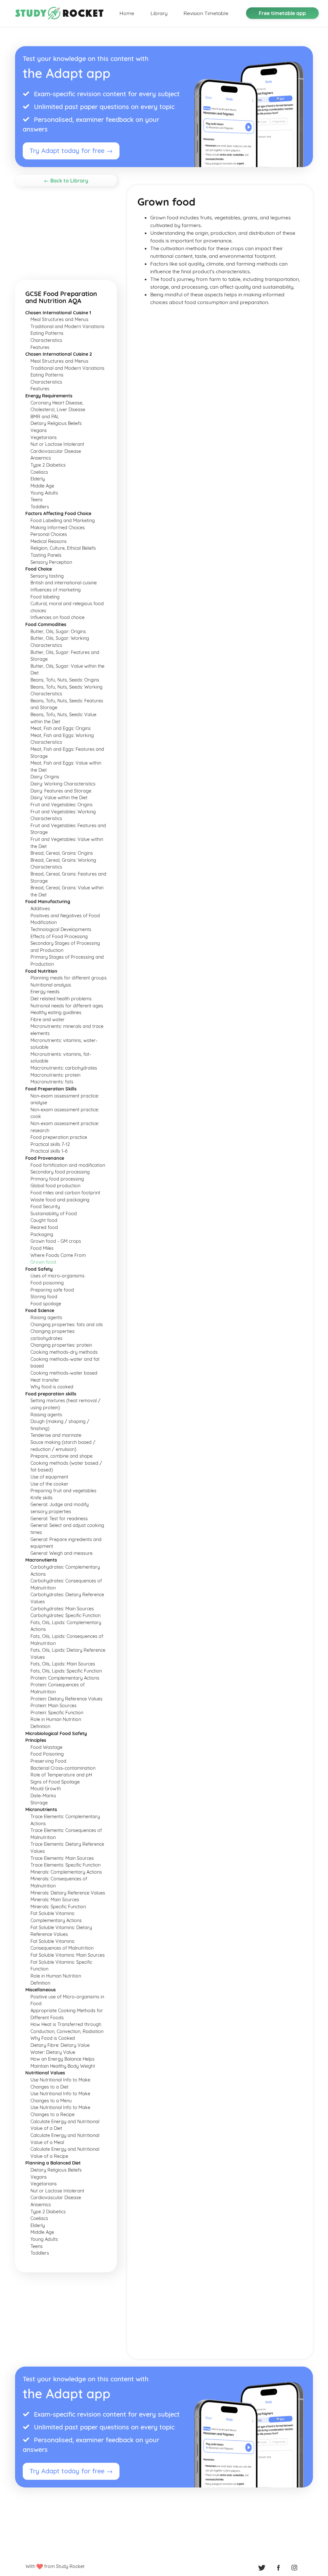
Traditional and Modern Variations (67, 326)
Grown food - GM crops (56, 1241)
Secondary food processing (60, 1172)
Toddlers (40, 507)
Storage (39, 1803)
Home (127, 13)
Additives (40, 909)
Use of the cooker (49, 1484)
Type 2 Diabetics (48, 465)
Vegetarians (44, 437)
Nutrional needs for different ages (67, 1006)
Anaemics (41, 458)
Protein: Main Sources (53, 1706)
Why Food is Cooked (53, 2038)
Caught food (44, 1220)
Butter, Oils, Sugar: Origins (58, 631)
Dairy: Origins (45, 777)
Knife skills (41, 1498)
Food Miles (42, 1248)
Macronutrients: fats (52, 1082)
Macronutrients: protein (55, 1075)
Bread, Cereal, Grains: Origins (62, 853)
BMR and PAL (45, 417)
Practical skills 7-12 (50, 1144)
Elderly (38, 479)
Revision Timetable (206, 13)
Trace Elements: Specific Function (66, 1865)
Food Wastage (46, 1747)
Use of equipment (49, 1477)
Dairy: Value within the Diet (59, 798)
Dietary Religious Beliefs (56, 423)
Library (159, 13)
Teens (37, 500)
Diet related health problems (61, 999)
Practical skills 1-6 (49, 1151)
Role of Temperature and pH (61, 1775)
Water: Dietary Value (53, 2052)
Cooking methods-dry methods (64, 1352)
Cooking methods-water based (64, 1373)
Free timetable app (282, 13)
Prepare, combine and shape (61, 1456)
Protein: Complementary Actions (65, 1678)
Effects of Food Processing (59, 936)
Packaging (42, 1234)
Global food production (55, 1186)
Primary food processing (57, 1179)
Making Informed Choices (58, 528)
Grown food (43, 1262)
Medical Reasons (49, 541)
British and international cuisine (64, 583)
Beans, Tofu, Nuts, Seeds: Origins (65, 680)
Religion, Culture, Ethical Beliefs (63, 548)
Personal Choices (49, 534)
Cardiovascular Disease (56, 451)
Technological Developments (61, 929)
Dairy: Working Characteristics (63, 784)
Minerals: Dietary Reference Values (68, 1893)
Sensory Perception (51, 562)
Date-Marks (43, 1796)
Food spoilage (46, 1304)
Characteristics (46, 340)
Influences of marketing (56, 590)
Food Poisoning (47, 1754)
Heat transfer (45, 1380)
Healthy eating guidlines (56, 1013)
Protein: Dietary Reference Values (66, 1699)
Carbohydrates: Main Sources (62, 1609)
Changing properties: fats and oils (67, 1325)
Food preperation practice (59, 1137)
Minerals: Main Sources (55, 1900)
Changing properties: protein (61, 1345)
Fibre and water (48, 1020)
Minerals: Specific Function (58, 1907)
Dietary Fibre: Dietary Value (60, 2045)
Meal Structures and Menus (59, 319)
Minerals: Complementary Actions (66, 1872)
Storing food (44, 1297)
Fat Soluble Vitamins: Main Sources (68, 1955)
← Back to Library (66, 181)
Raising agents (46, 1318)
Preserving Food (48, 1761)
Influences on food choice (57, 617)
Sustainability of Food (54, 1214)
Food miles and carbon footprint (65, 1193)
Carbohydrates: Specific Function (66, 1615)
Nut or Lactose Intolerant (57, 444)
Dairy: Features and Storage (61, 791)
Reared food (44, 1227)
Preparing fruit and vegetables (63, 1491)
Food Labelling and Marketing (63, 521)
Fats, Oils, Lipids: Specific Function (66, 1671)
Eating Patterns (47, 333)
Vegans (39, 430)
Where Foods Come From (58, 1255)
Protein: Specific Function (57, 1713)
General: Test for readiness (59, 1519)
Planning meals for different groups (69, 978)
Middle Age (42, 486)
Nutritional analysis (51, 985)
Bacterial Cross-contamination (63, 1768)
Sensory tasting (47, 576)
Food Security (45, 1207)
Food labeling (45, 597)
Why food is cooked (52, 1387)
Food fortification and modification (68, 1165)
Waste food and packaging (60, 1200)
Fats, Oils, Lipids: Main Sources (63, 1664)
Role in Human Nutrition (56, 1719)
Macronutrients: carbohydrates (64, 1068)
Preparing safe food (52, 1290)
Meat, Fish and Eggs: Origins (61, 728)
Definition (40, 1726)
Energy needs (45, 992)
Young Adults (44, 493)
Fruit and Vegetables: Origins (61, 805)
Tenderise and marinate (56, 1435)
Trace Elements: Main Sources (62, 1858)
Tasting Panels (46, 555)
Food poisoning (47, 1283)
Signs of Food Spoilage (55, 1782)
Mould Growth (46, 1789)
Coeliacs (39, 472)
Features (40, 347)
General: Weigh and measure (61, 1553)
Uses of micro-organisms (57, 1276)
